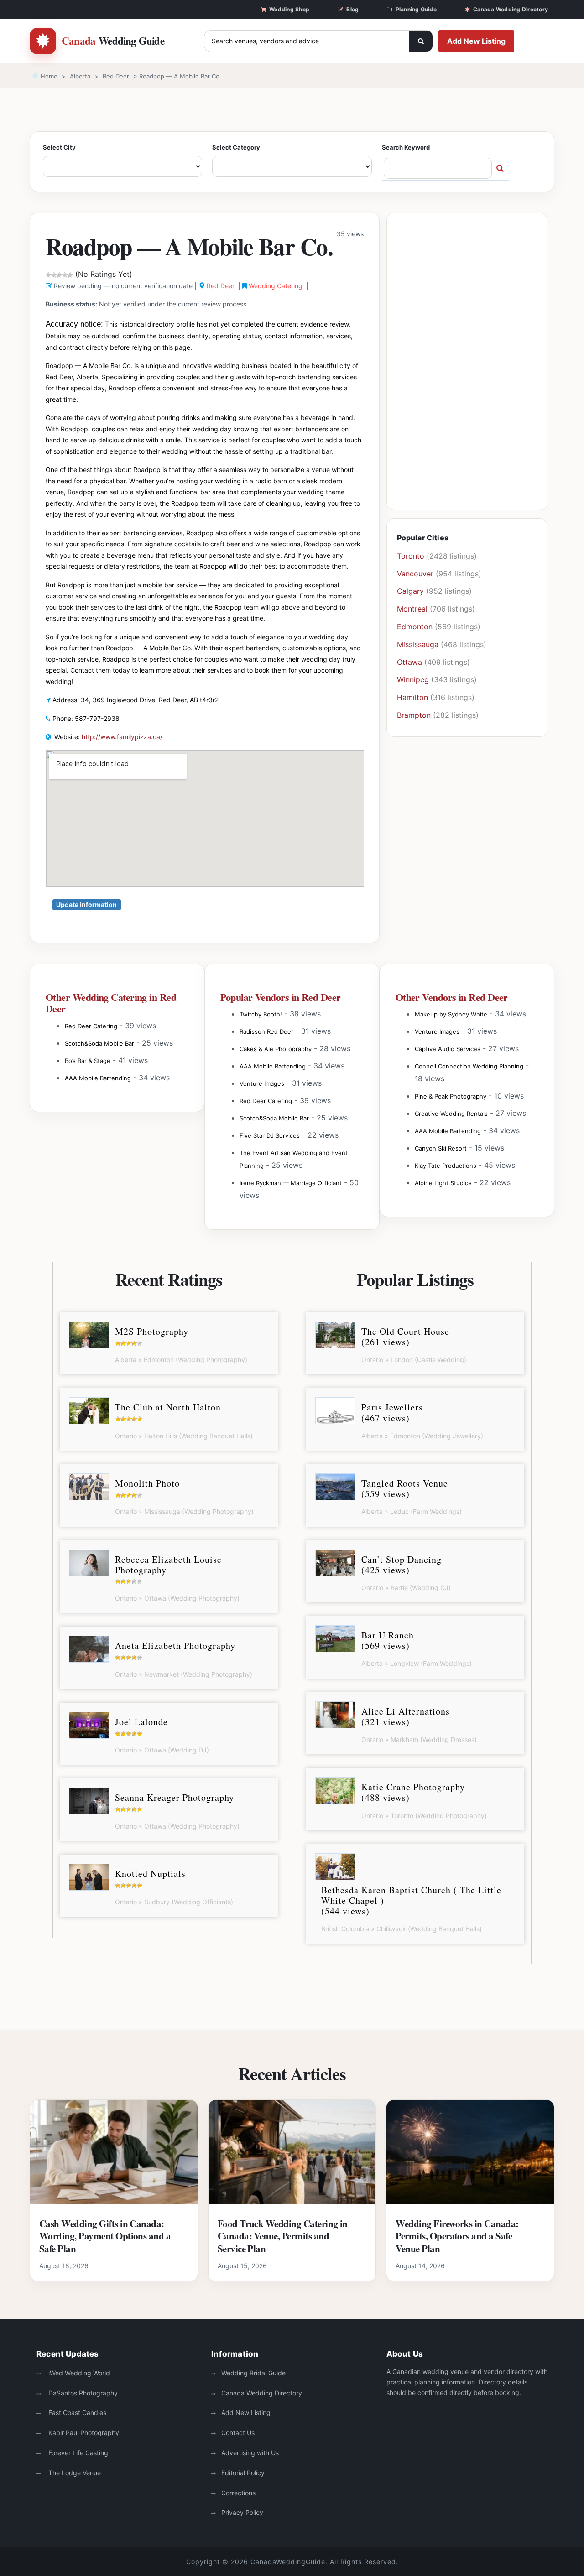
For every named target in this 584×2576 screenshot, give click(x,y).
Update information (86, 904)
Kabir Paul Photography (83, 2433)
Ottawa (409, 662)
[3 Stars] (59, 275)
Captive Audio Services (448, 1049)
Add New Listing (476, 41)
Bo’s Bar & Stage (88, 1061)
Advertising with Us (250, 2453)
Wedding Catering (276, 286)
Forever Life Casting (77, 2453)
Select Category (236, 147)
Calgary (410, 591)
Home (48, 76)
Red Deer (116, 76)
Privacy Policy (242, 2512)
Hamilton (412, 697)
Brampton (414, 715)
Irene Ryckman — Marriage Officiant (291, 1183)
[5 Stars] (70, 275)
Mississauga (418, 644)
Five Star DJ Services (270, 1135)
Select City (59, 147)
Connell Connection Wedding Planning (469, 1066)
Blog (352, 9)
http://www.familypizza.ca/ (122, 737)
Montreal (412, 609)
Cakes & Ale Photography (276, 1049)
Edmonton (415, 627)
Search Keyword (406, 147)
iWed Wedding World (78, 2373)
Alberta (80, 76)
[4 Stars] (65, 275)
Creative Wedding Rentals (451, 1114)
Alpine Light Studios (443, 1183)
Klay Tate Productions (446, 1166)
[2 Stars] (54, 275)
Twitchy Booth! (261, 1014)
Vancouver (415, 574)
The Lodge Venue (74, 2473)
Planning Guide (416, 9)
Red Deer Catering (91, 1026)
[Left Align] (421, 41)
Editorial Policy (243, 2473)
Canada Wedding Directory (511, 9)
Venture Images (262, 1083)
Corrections (238, 2493)
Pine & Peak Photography (451, 1096)
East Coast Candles (76, 2413)
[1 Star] (48, 275)
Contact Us (238, 2433)
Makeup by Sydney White (451, 1014)
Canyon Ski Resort (441, 1148)
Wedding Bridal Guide (253, 2373)
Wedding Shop (289, 9)
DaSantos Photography (82, 2393)
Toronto (411, 556)
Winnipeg (413, 679)
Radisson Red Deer (266, 1031)
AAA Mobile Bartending (98, 1078)
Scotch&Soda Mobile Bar (99, 1043)
